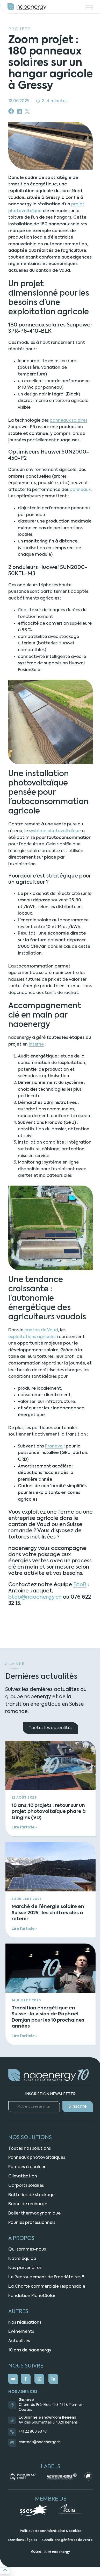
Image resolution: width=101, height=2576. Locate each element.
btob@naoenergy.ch (35, 1597)
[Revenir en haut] (5, 2571)
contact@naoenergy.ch (40, 2442)
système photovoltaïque (55, 831)
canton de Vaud (41, 1330)
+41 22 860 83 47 (33, 2432)
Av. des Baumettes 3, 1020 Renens (48, 2423)
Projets (20, 29)
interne (36, 1045)
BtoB (80, 1585)
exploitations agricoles (32, 1337)
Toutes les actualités (51, 1728)
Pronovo (54, 1446)
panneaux (80, 490)
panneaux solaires (68, 421)
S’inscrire (78, 2107)
